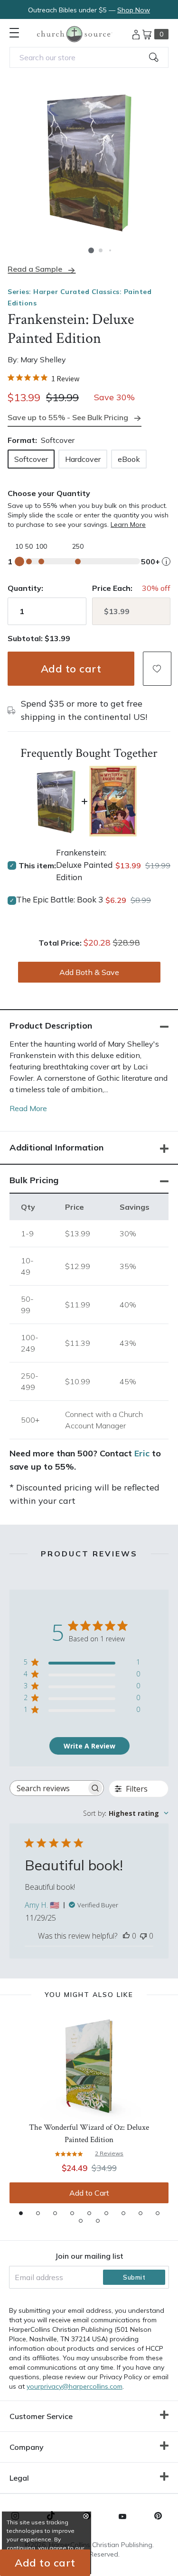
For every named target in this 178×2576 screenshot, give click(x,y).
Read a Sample (35, 269)
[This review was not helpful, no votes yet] (143, 1936)
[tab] (21, 2213)
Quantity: (25, 588)
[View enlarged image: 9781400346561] (89, 162)
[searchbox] (48, 1788)
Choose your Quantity (49, 493)
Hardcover (83, 459)
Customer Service (41, 2416)
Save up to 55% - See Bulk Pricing (68, 417)
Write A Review (89, 1746)
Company (27, 2447)
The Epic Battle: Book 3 (60, 899)
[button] (91, 250)
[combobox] (89, 57)
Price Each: (112, 588)
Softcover (31, 459)
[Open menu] (14, 33)
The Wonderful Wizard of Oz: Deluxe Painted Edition (89, 2134)
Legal (19, 2478)
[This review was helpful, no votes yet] (126, 1936)
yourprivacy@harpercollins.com (75, 2386)
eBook (129, 459)
